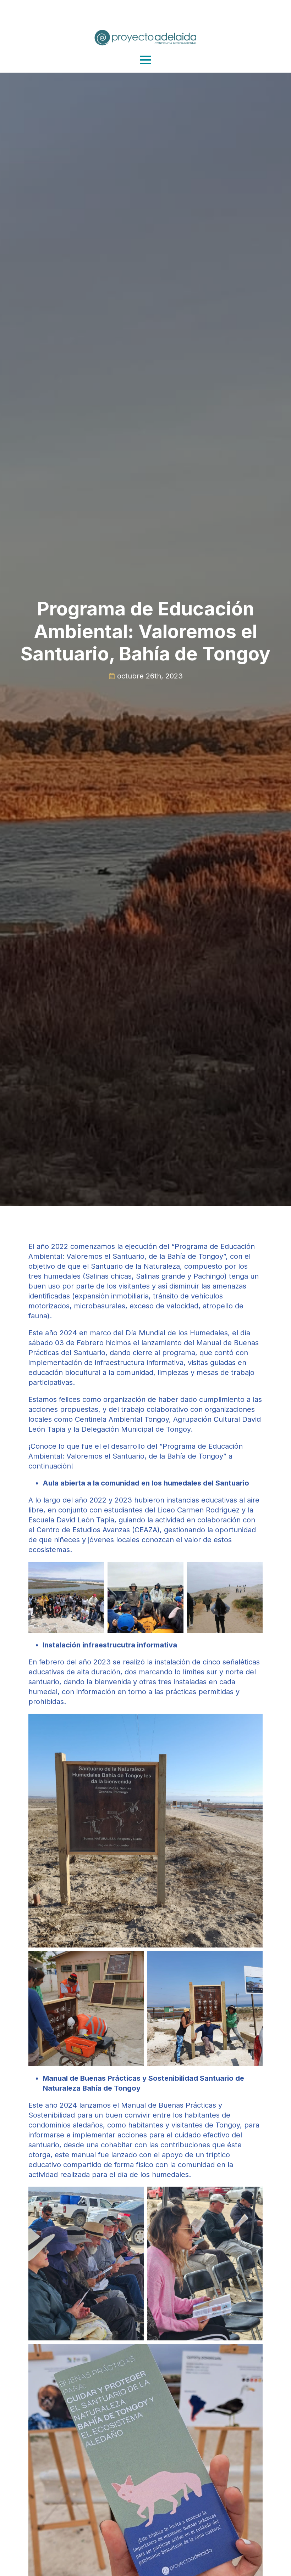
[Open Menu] (145, 60)
